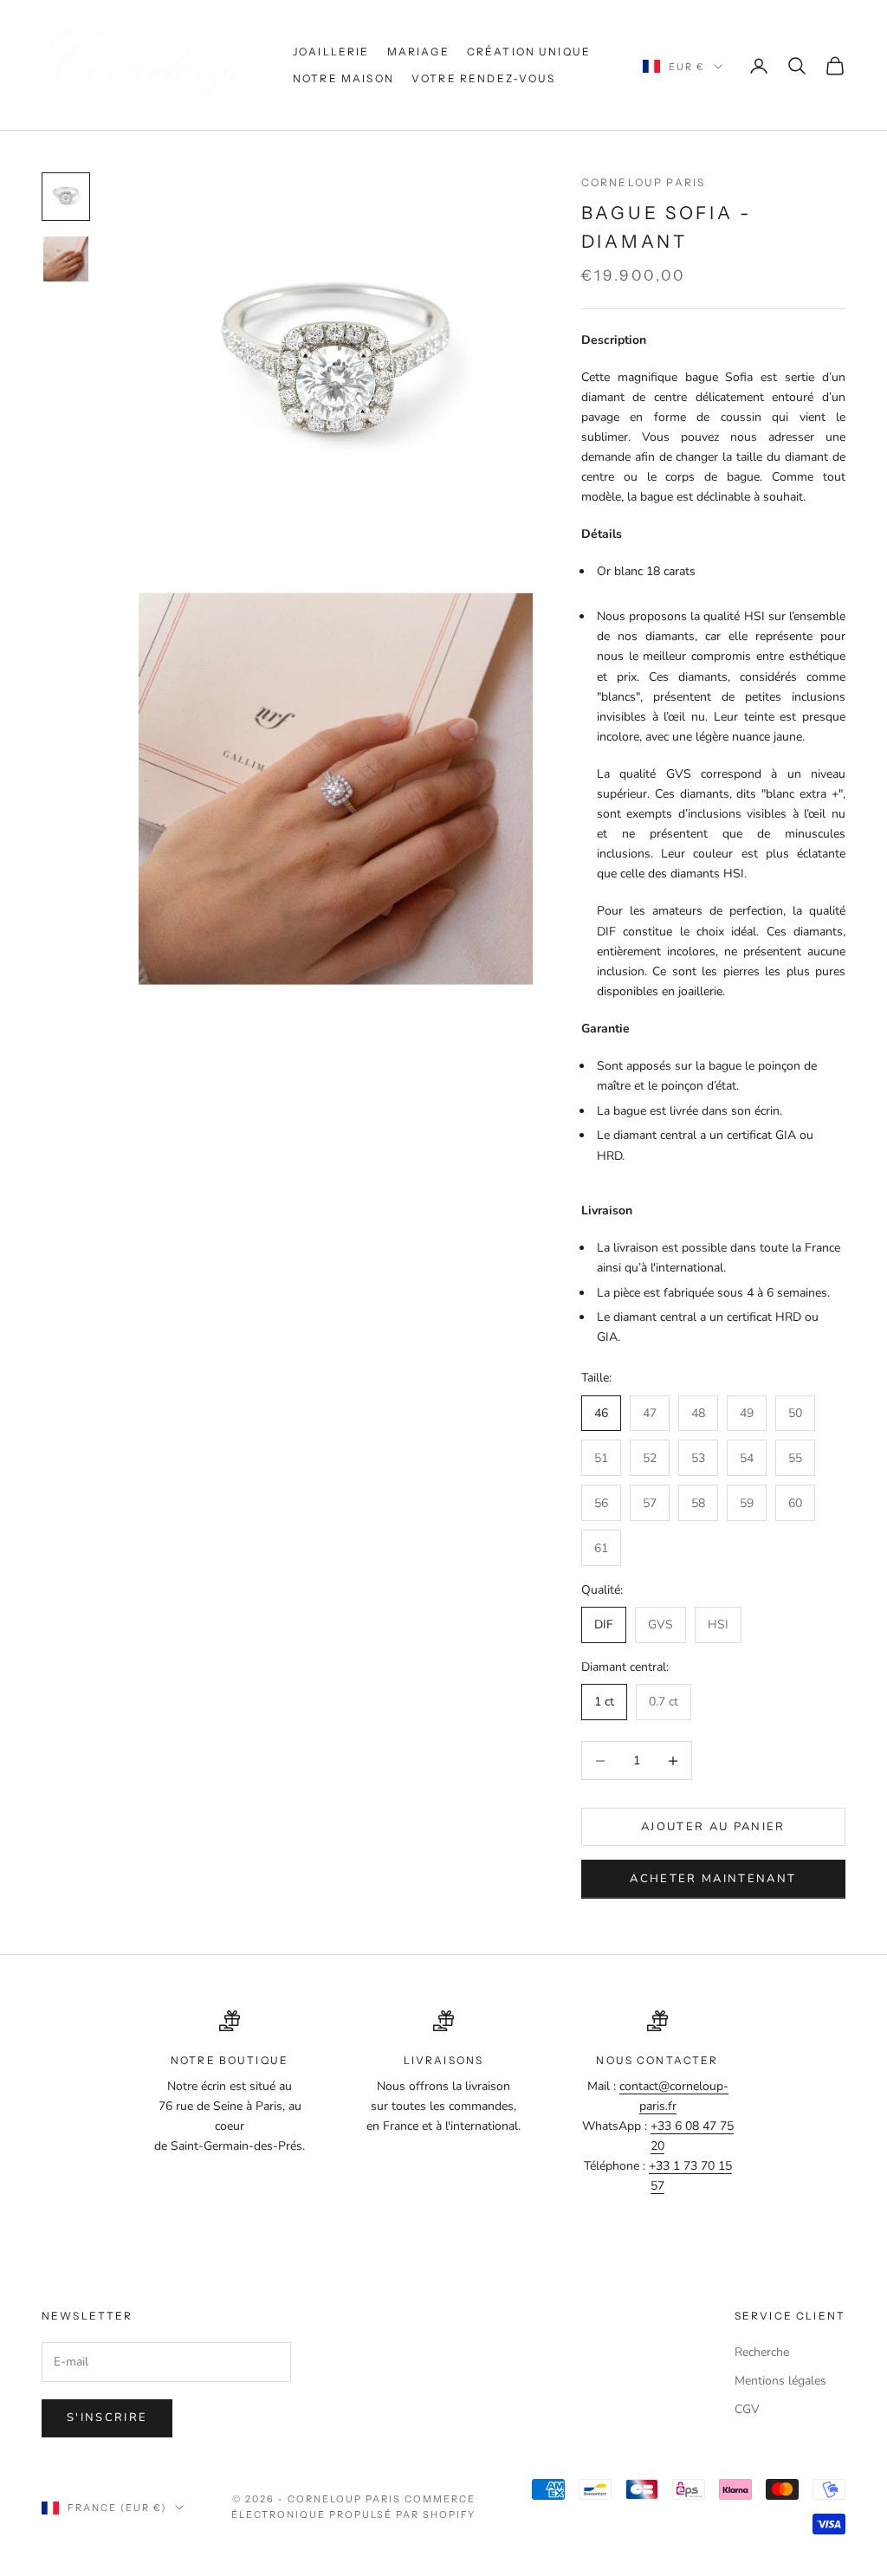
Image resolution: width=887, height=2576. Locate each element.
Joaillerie (331, 52)
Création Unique (529, 52)
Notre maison (343, 78)
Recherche (762, 2352)
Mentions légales (780, 2381)
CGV (747, 2409)
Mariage (418, 52)
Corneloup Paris (643, 182)
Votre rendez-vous (484, 78)
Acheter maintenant (713, 1879)
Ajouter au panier (713, 1827)
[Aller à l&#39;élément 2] (66, 259)
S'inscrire (107, 2417)
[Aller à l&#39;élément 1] (66, 197)
